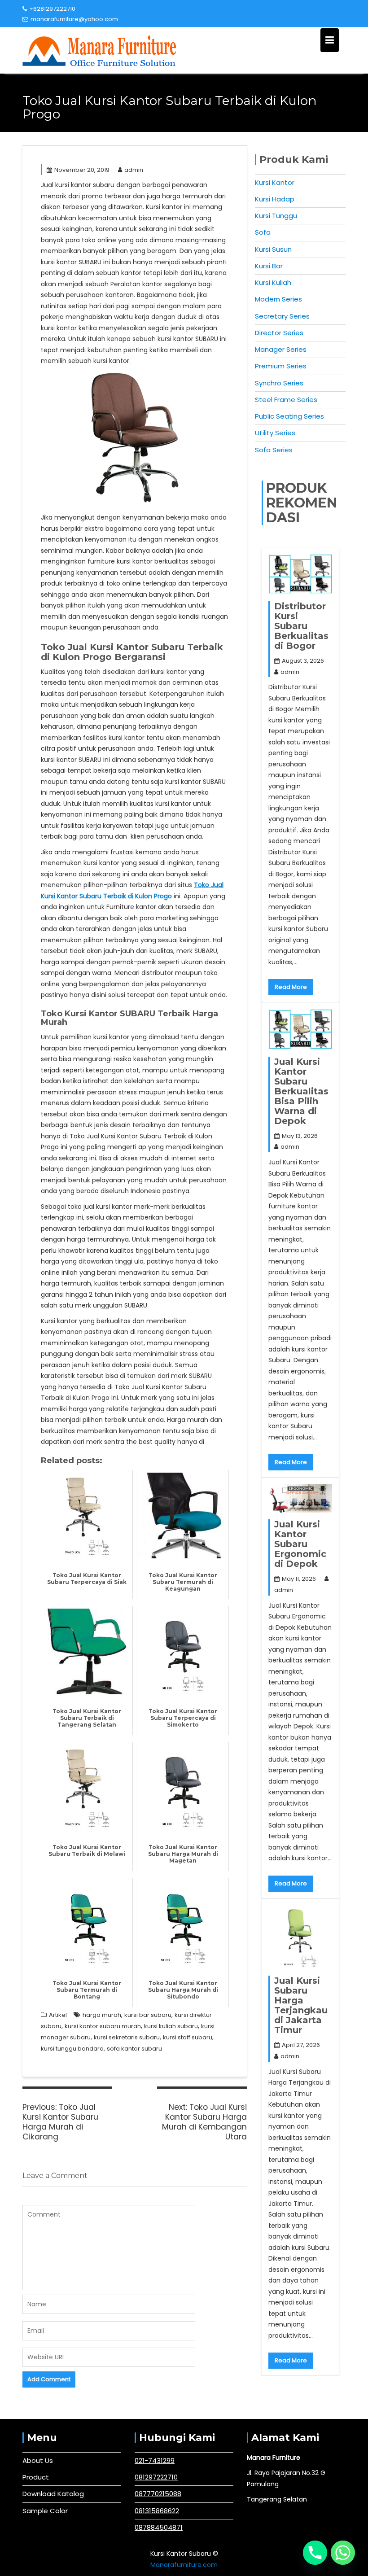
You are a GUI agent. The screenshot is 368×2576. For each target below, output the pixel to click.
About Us (38, 2460)
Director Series (279, 333)
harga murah (102, 2015)
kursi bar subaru (148, 2015)
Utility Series (275, 433)
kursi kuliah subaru (171, 2026)
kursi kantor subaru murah (103, 2026)
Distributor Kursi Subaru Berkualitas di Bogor (301, 626)
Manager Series (281, 349)
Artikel (58, 2015)
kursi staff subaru (188, 2037)
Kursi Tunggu (276, 216)
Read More (291, 987)
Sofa (263, 232)
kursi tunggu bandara (72, 2049)
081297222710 (156, 2477)
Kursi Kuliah (273, 282)
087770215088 (158, 2494)
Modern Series (278, 299)
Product (36, 2477)
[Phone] (315, 2553)
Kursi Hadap (275, 199)
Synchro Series (279, 383)
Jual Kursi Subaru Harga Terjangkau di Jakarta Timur (301, 2005)
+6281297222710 (52, 9)
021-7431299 (155, 2460)
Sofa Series (274, 450)
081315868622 (157, 2511)
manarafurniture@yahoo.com (74, 19)
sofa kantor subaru (134, 2049)
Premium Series (281, 366)
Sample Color (45, 2511)
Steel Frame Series (286, 400)
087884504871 (159, 2527)
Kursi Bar (269, 266)
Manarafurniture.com (184, 2565)
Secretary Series (282, 316)
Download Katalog (53, 2494)
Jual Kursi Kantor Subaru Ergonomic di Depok (300, 1544)
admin (134, 170)
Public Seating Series (289, 416)
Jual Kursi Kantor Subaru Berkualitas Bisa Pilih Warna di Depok (301, 1091)
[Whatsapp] (343, 2553)
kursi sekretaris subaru (127, 2037)
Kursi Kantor (275, 182)
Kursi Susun (273, 249)
